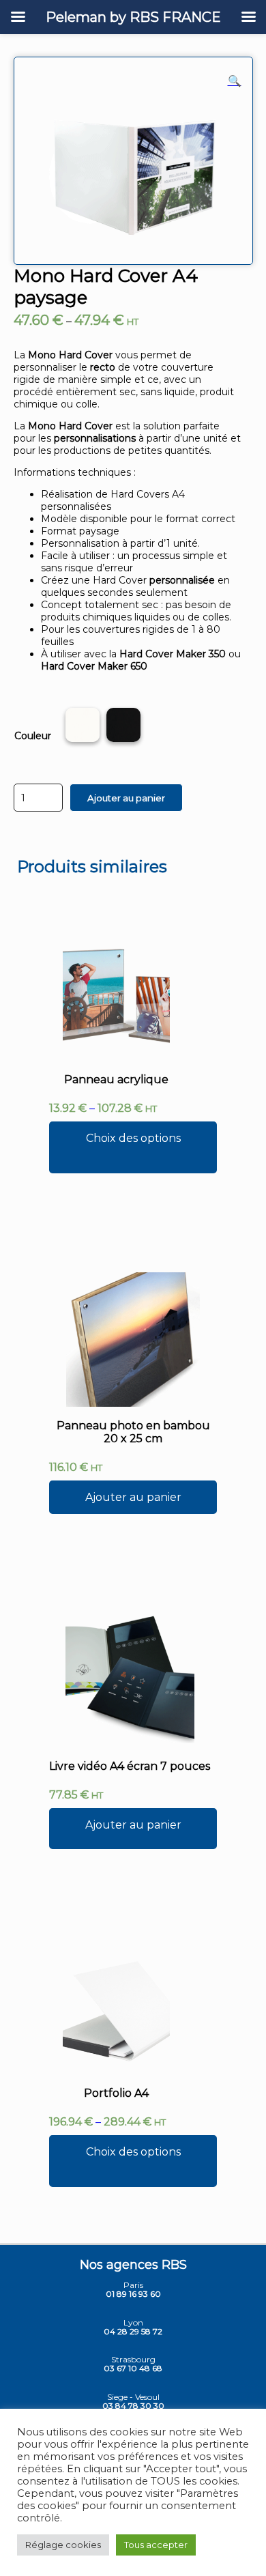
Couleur (33, 736)
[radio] (83, 726)
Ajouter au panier (126, 798)
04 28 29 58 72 (133, 2331)
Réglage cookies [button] (63, 2545)
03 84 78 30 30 (133, 2406)
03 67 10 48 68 (133, 2368)
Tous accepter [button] (156, 2545)
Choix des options (133, 1138)
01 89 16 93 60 (133, 2294)
